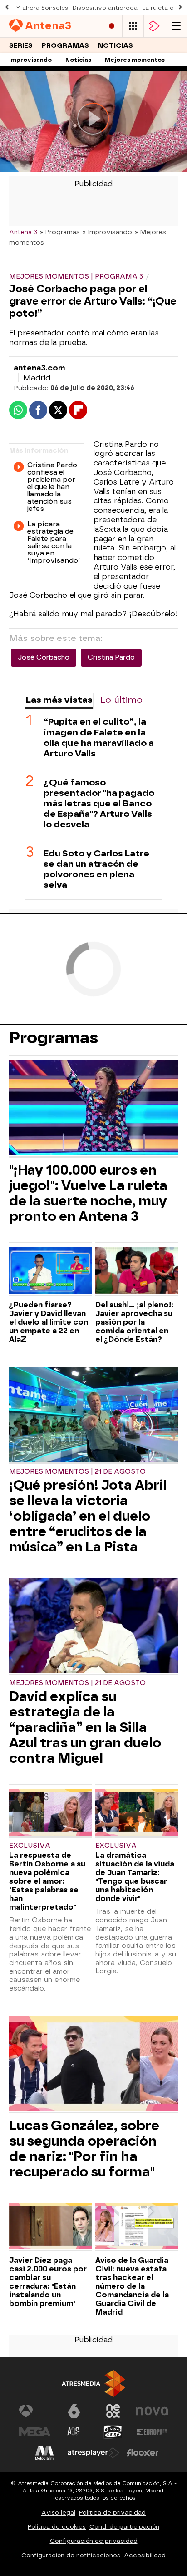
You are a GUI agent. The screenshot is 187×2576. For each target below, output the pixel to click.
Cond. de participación (124, 2527)
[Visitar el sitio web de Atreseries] (74, 2432)
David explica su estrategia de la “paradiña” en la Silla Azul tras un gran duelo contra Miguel (85, 1727)
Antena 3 (23, 232)
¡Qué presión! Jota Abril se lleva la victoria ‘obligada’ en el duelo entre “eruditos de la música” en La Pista (88, 1516)
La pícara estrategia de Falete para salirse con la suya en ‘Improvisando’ (54, 543)
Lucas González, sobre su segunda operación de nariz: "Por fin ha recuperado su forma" (84, 2149)
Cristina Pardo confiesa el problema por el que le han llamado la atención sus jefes (52, 487)
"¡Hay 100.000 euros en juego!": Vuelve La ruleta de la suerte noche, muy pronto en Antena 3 (88, 1193)
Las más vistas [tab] (59, 700)
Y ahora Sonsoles (42, 8)
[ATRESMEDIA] (93, 2383)
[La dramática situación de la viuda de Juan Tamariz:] (137, 1813)
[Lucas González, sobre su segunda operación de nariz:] (93, 2065)
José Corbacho (44, 658)
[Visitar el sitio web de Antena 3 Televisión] (35, 2411)
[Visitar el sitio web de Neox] (113, 2411)
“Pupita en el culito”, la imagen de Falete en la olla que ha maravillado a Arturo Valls (99, 737)
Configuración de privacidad (94, 2541)
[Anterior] (7, 8)
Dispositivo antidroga (105, 8)
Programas (65, 46)
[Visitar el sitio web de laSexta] (74, 2411)
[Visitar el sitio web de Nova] (152, 2411)
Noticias (116, 46)
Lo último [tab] (121, 700)
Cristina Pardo (111, 658)
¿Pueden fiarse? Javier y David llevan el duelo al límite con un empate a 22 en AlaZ (49, 1322)
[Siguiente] (180, 8)
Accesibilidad (145, 2555)
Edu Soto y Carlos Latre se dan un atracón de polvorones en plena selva (96, 869)
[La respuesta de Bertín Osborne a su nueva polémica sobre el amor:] (50, 1813)
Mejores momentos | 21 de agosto (77, 1472)
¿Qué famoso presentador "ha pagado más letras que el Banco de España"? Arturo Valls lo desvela (99, 803)
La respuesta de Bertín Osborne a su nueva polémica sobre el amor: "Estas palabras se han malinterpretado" (47, 1881)
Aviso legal (58, 2513)
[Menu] (176, 26)
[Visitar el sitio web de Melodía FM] (44, 2453)
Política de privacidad (112, 2513)
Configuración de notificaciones (71, 2555)
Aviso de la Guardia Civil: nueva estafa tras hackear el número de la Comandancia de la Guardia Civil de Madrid (132, 2286)
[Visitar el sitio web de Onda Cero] (113, 2432)
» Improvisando (107, 232)
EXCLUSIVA (30, 1846)
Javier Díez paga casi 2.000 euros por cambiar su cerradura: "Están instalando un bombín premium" (48, 2282)
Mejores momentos (135, 60)
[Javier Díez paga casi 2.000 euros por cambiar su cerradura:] (50, 2227)
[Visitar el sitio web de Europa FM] (152, 2432)
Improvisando (30, 60)
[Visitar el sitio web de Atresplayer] (93, 2453)
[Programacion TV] (133, 26)
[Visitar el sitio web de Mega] (35, 2432)
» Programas (60, 232)
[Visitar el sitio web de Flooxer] (143, 2453)
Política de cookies (57, 2527)
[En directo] (112, 26)
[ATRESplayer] (154, 26)
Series (21, 46)
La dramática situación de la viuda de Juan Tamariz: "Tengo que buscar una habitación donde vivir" (135, 1877)
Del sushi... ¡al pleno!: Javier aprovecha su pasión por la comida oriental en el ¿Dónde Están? (134, 1322)
